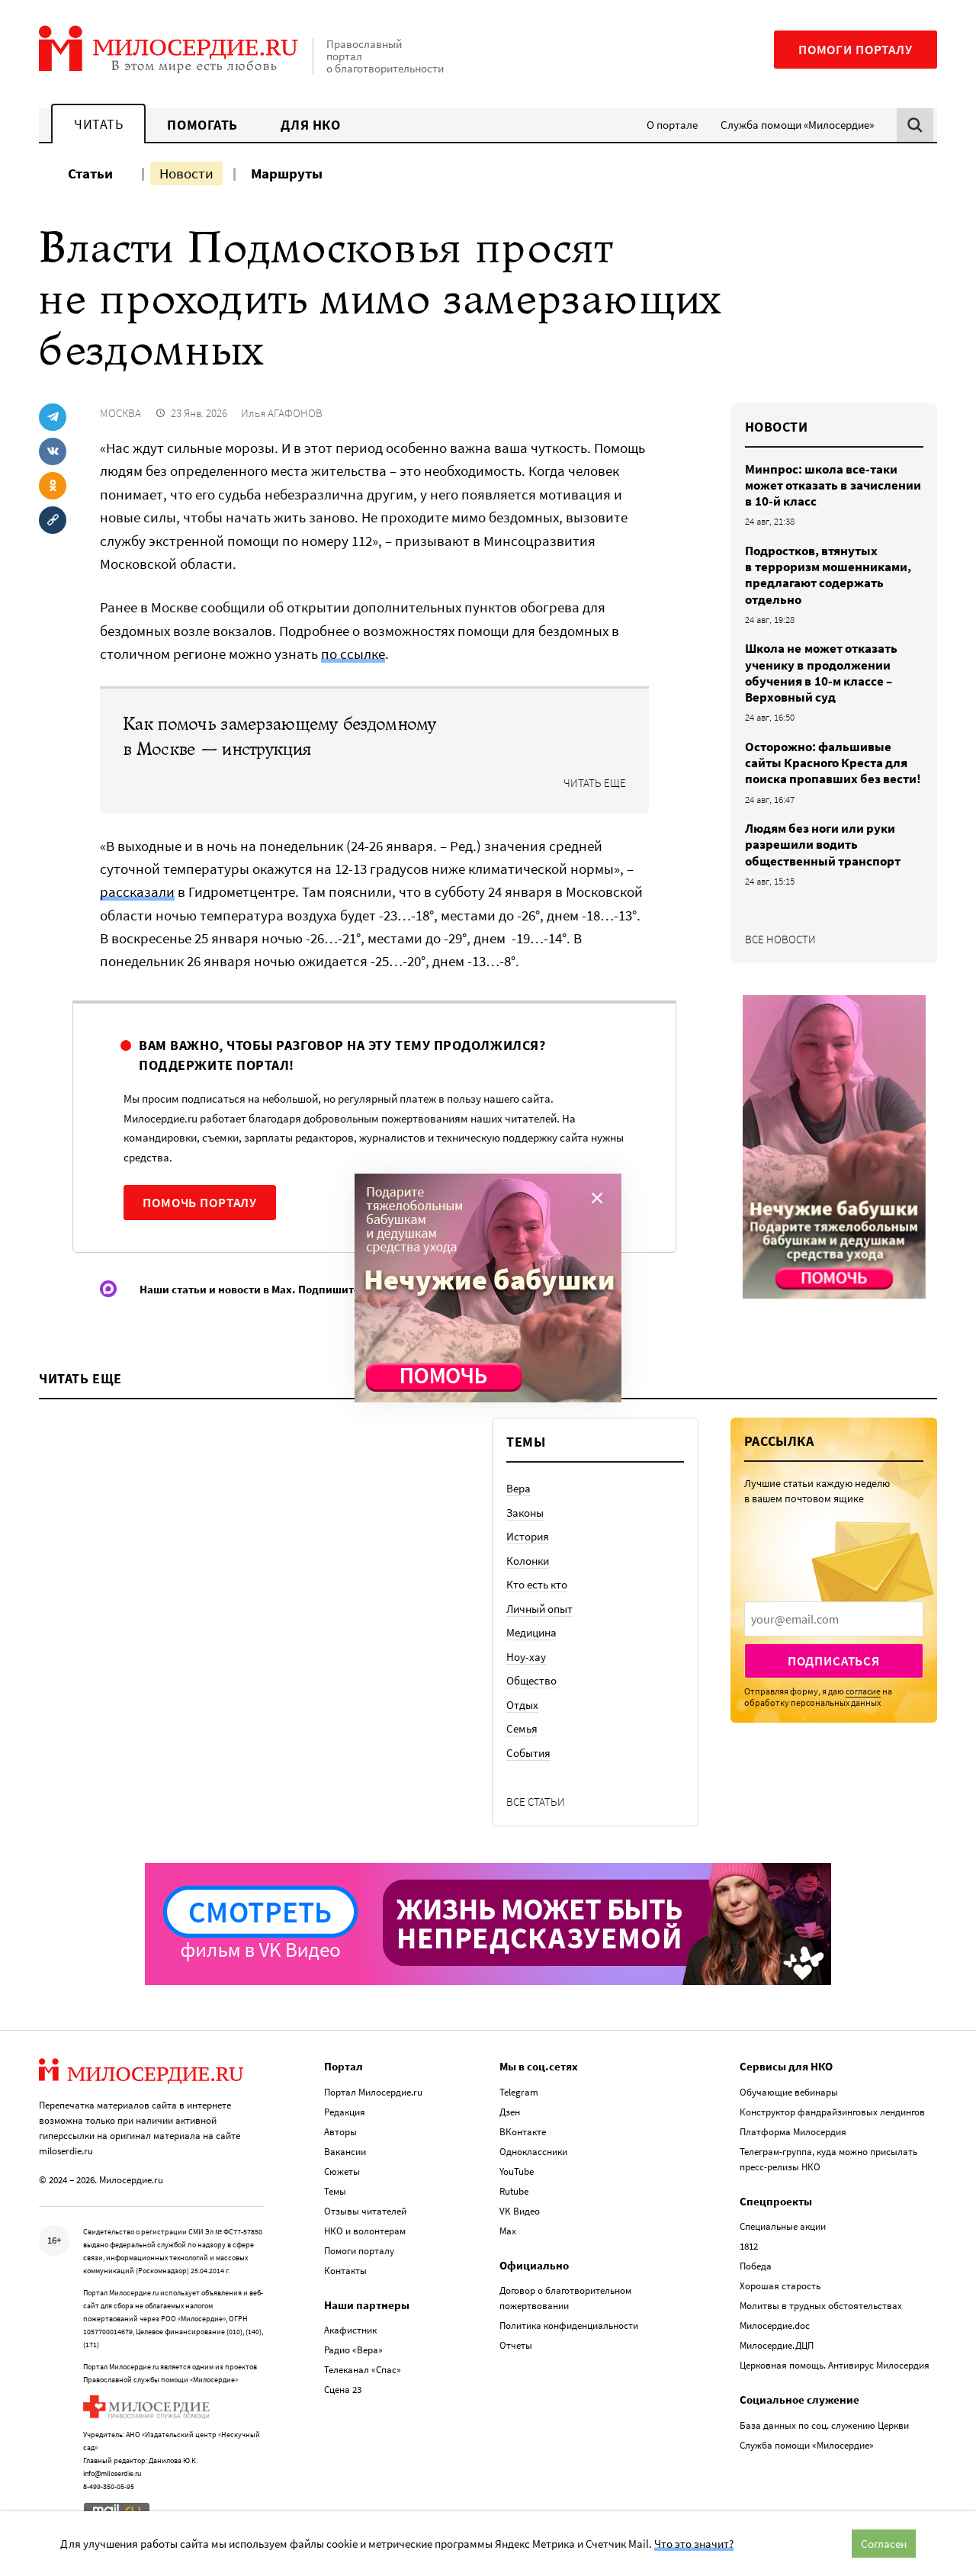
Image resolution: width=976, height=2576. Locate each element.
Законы (525, 1513)
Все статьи (536, 1802)
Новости (186, 173)
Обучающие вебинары (789, 2092)
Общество (531, 1680)
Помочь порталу (200, 1203)
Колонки (528, 1561)
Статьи (90, 173)
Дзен (510, 2112)
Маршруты (287, 173)
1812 (749, 2246)
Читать (98, 124)
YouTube (517, 2171)
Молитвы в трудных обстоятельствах (821, 2306)
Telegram (519, 2092)
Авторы (340, 2132)
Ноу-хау (526, 1657)
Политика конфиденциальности (569, 2325)
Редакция (345, 2112)
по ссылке (353, 654)
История (528, 1536)
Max (508, 2231)
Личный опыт (539, 1609)
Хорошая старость (780, 2286)
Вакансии (345, 2152)
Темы (335, 2191)
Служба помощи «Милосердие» (797, 125)
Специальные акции (783, 2226)
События (528, 1753)
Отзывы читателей (365, 2211)
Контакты (345, 2271)
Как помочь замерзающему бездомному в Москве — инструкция (279, 737)
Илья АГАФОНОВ (282, 413)
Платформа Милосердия (793, 2132)
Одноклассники (533, 2152)
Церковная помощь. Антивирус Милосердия (835, 2365)
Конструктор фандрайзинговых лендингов (832, 2112)
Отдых (522, 1705)
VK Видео (520, 2211)
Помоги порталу (856, 50)
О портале (672, 125)
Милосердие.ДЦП (777, 2345)
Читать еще (595, 783)
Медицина (531, 1632)
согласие (863, 1691)
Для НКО (311, 125)
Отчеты (516, 2345)
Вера (518, 1488)
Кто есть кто (537, 1584)
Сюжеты (342, 2171)
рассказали (137, 891)
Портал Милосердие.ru (373, 2092)
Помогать (202, 125)
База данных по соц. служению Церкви (824, 2425)
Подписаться (834, 1661)
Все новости (780, 939)
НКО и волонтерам (365, 2231)
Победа (756, 2266)
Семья (522, 1728)
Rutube (514, 2191)
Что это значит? (694, 2544)
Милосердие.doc (775, 2325)
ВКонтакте (523, 2132)
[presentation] (834, 1619)
